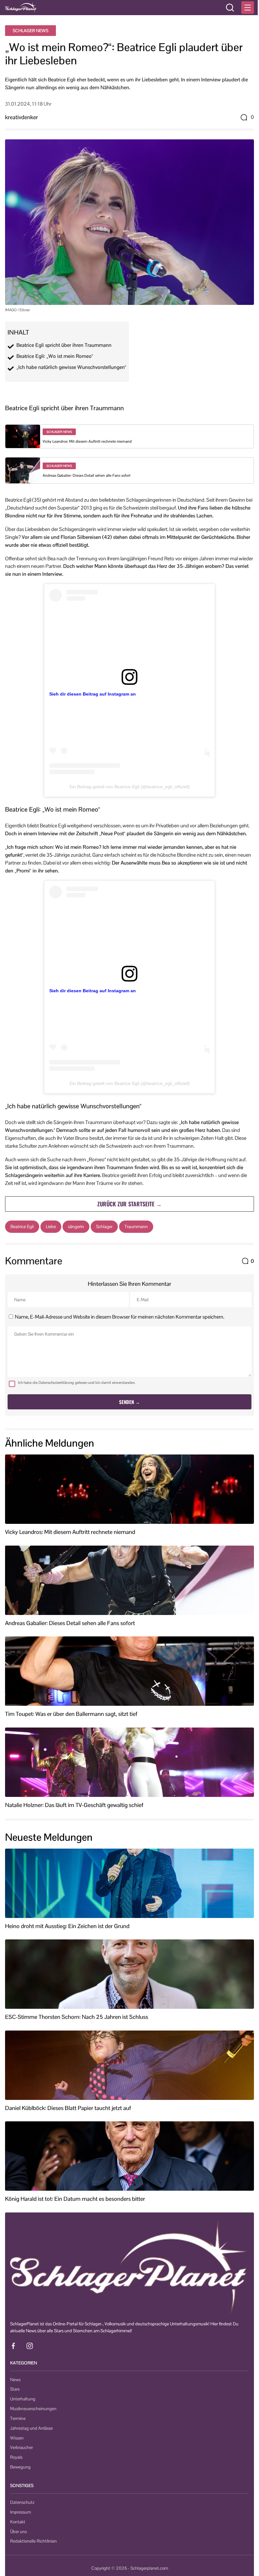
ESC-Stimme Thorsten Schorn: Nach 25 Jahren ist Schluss (77, 2017)
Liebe (51, 1227)
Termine (18, 2418)
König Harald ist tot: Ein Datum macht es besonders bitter (75, 2199)
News (15, 2380)
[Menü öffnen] (248, 8)
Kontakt (18, 2522)
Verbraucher (21, 2447)
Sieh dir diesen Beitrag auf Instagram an (93, 694)
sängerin (76, 1227)
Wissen (17, 2438)
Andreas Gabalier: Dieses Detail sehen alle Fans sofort (87, 475)
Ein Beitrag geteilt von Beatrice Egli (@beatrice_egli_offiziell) (130, 787)
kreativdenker (21, 117)
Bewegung (20, 2467)
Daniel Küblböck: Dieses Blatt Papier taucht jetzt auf (68, 2108)
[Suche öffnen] (230, 8)
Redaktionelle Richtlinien (33, 2541)
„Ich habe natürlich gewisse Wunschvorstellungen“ (71, 367)
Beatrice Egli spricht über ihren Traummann (64, 345)
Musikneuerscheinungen (33, 2409)
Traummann (136, 1227)
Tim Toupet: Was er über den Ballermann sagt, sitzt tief (71, 1714)
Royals (16, 2457)
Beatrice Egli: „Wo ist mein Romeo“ (55, 356)
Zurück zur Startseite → (129, 1204)
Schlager (104, 1227)
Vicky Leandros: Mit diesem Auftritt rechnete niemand (87, 441)
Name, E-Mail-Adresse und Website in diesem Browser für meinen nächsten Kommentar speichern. (120, 1317)
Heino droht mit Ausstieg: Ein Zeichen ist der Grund (67, 1926)
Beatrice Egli (22, 1227)
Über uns (18, 2532)
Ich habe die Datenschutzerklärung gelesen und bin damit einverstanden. (77, 1383)
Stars (15, 2389)
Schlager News (30, 31)
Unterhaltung (23, 2399)
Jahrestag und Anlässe (31, 2428)
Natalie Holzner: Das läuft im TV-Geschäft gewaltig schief (74, 1805)
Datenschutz (22, 2502)
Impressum (21, 2512)
